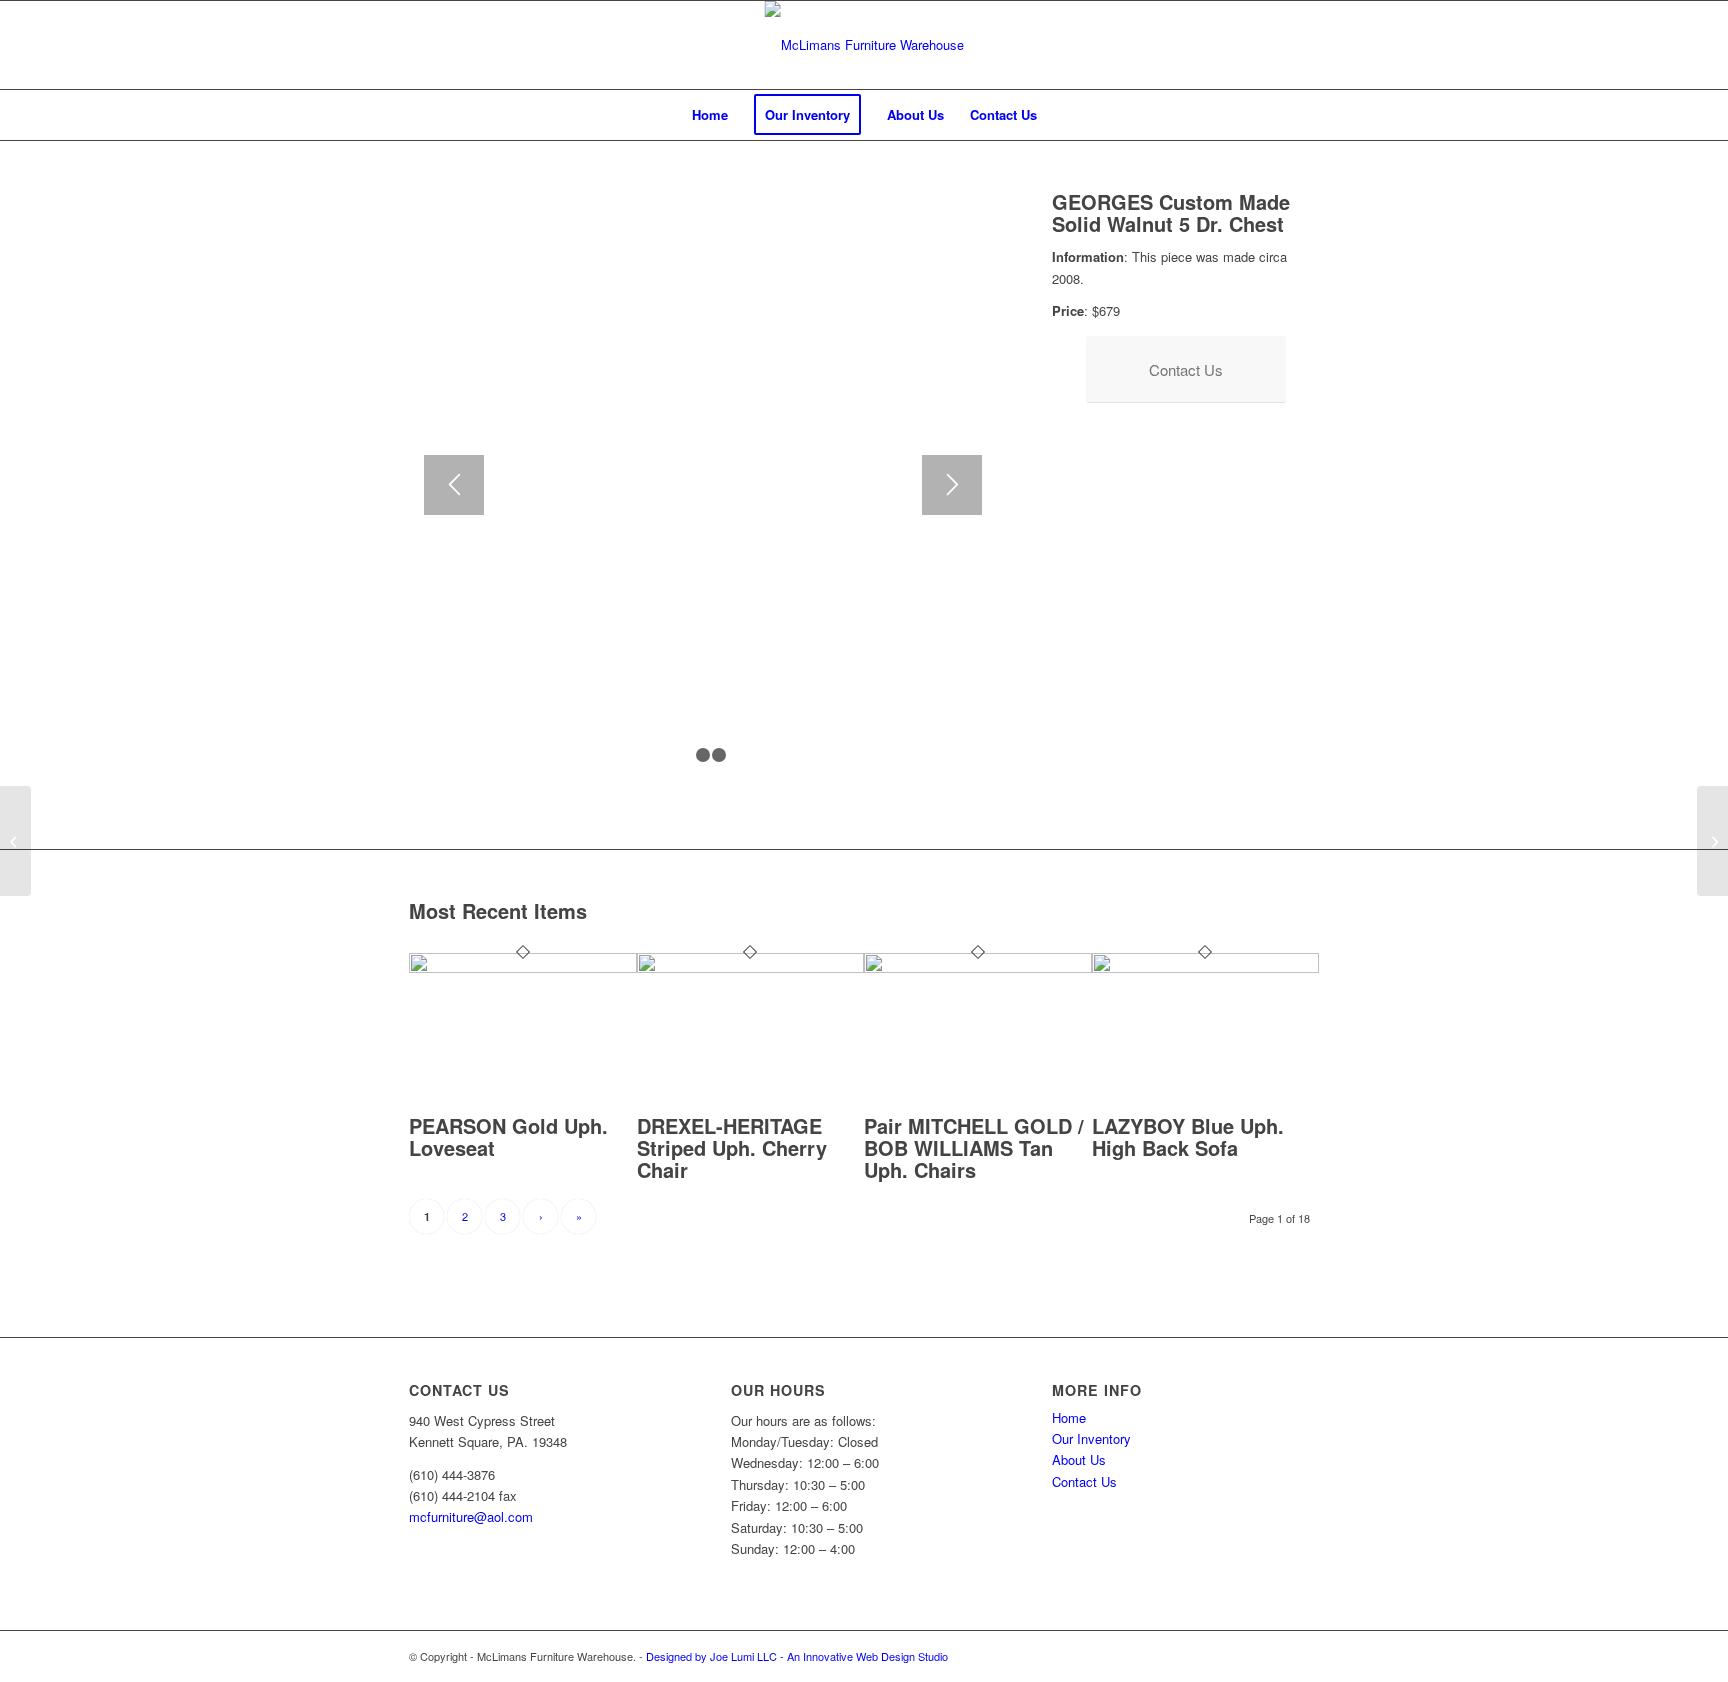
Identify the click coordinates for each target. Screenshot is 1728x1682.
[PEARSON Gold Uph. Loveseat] (523, 967)
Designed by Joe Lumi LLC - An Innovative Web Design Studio (797, 1656)
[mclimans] (864, 45)
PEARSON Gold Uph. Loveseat (508, 1136)
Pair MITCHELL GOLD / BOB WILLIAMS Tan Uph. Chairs (974, 1147)
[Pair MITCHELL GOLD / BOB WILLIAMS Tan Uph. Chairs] (978, 967)
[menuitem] (710, 115)
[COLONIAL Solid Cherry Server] (15, 841)
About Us (1079, 1459)
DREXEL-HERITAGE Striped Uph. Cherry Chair (732, 1147)
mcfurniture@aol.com (471, 1516)
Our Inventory (1091, 1438)
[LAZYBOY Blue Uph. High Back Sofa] (1206, 967)
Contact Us (1084, 1481)
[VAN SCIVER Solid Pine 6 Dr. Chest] (1712, 841)
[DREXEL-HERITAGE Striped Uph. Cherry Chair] (751, 967)
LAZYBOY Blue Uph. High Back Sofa (1188, 1136)
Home (1069, 1417)
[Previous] (454, 485)
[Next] (952, 485)
